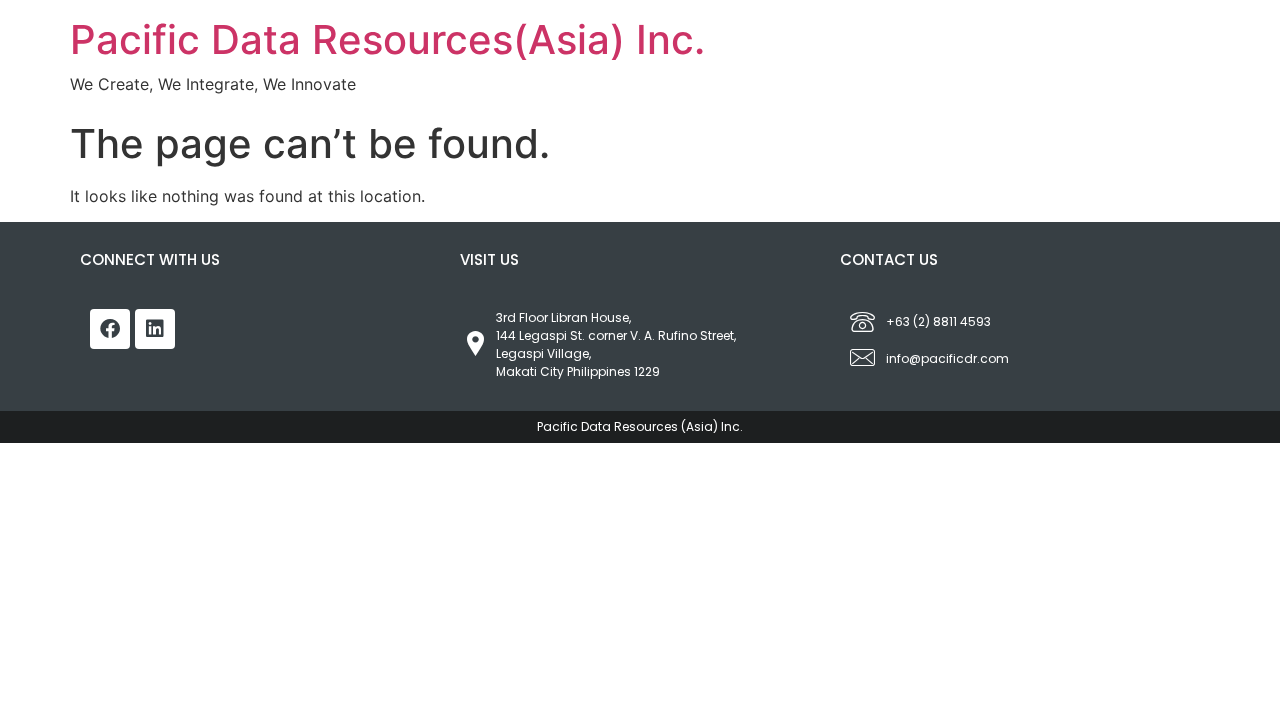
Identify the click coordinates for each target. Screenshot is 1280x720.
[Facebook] (110, 329)
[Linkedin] (155, 329)
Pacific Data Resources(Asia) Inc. (387, 39)
